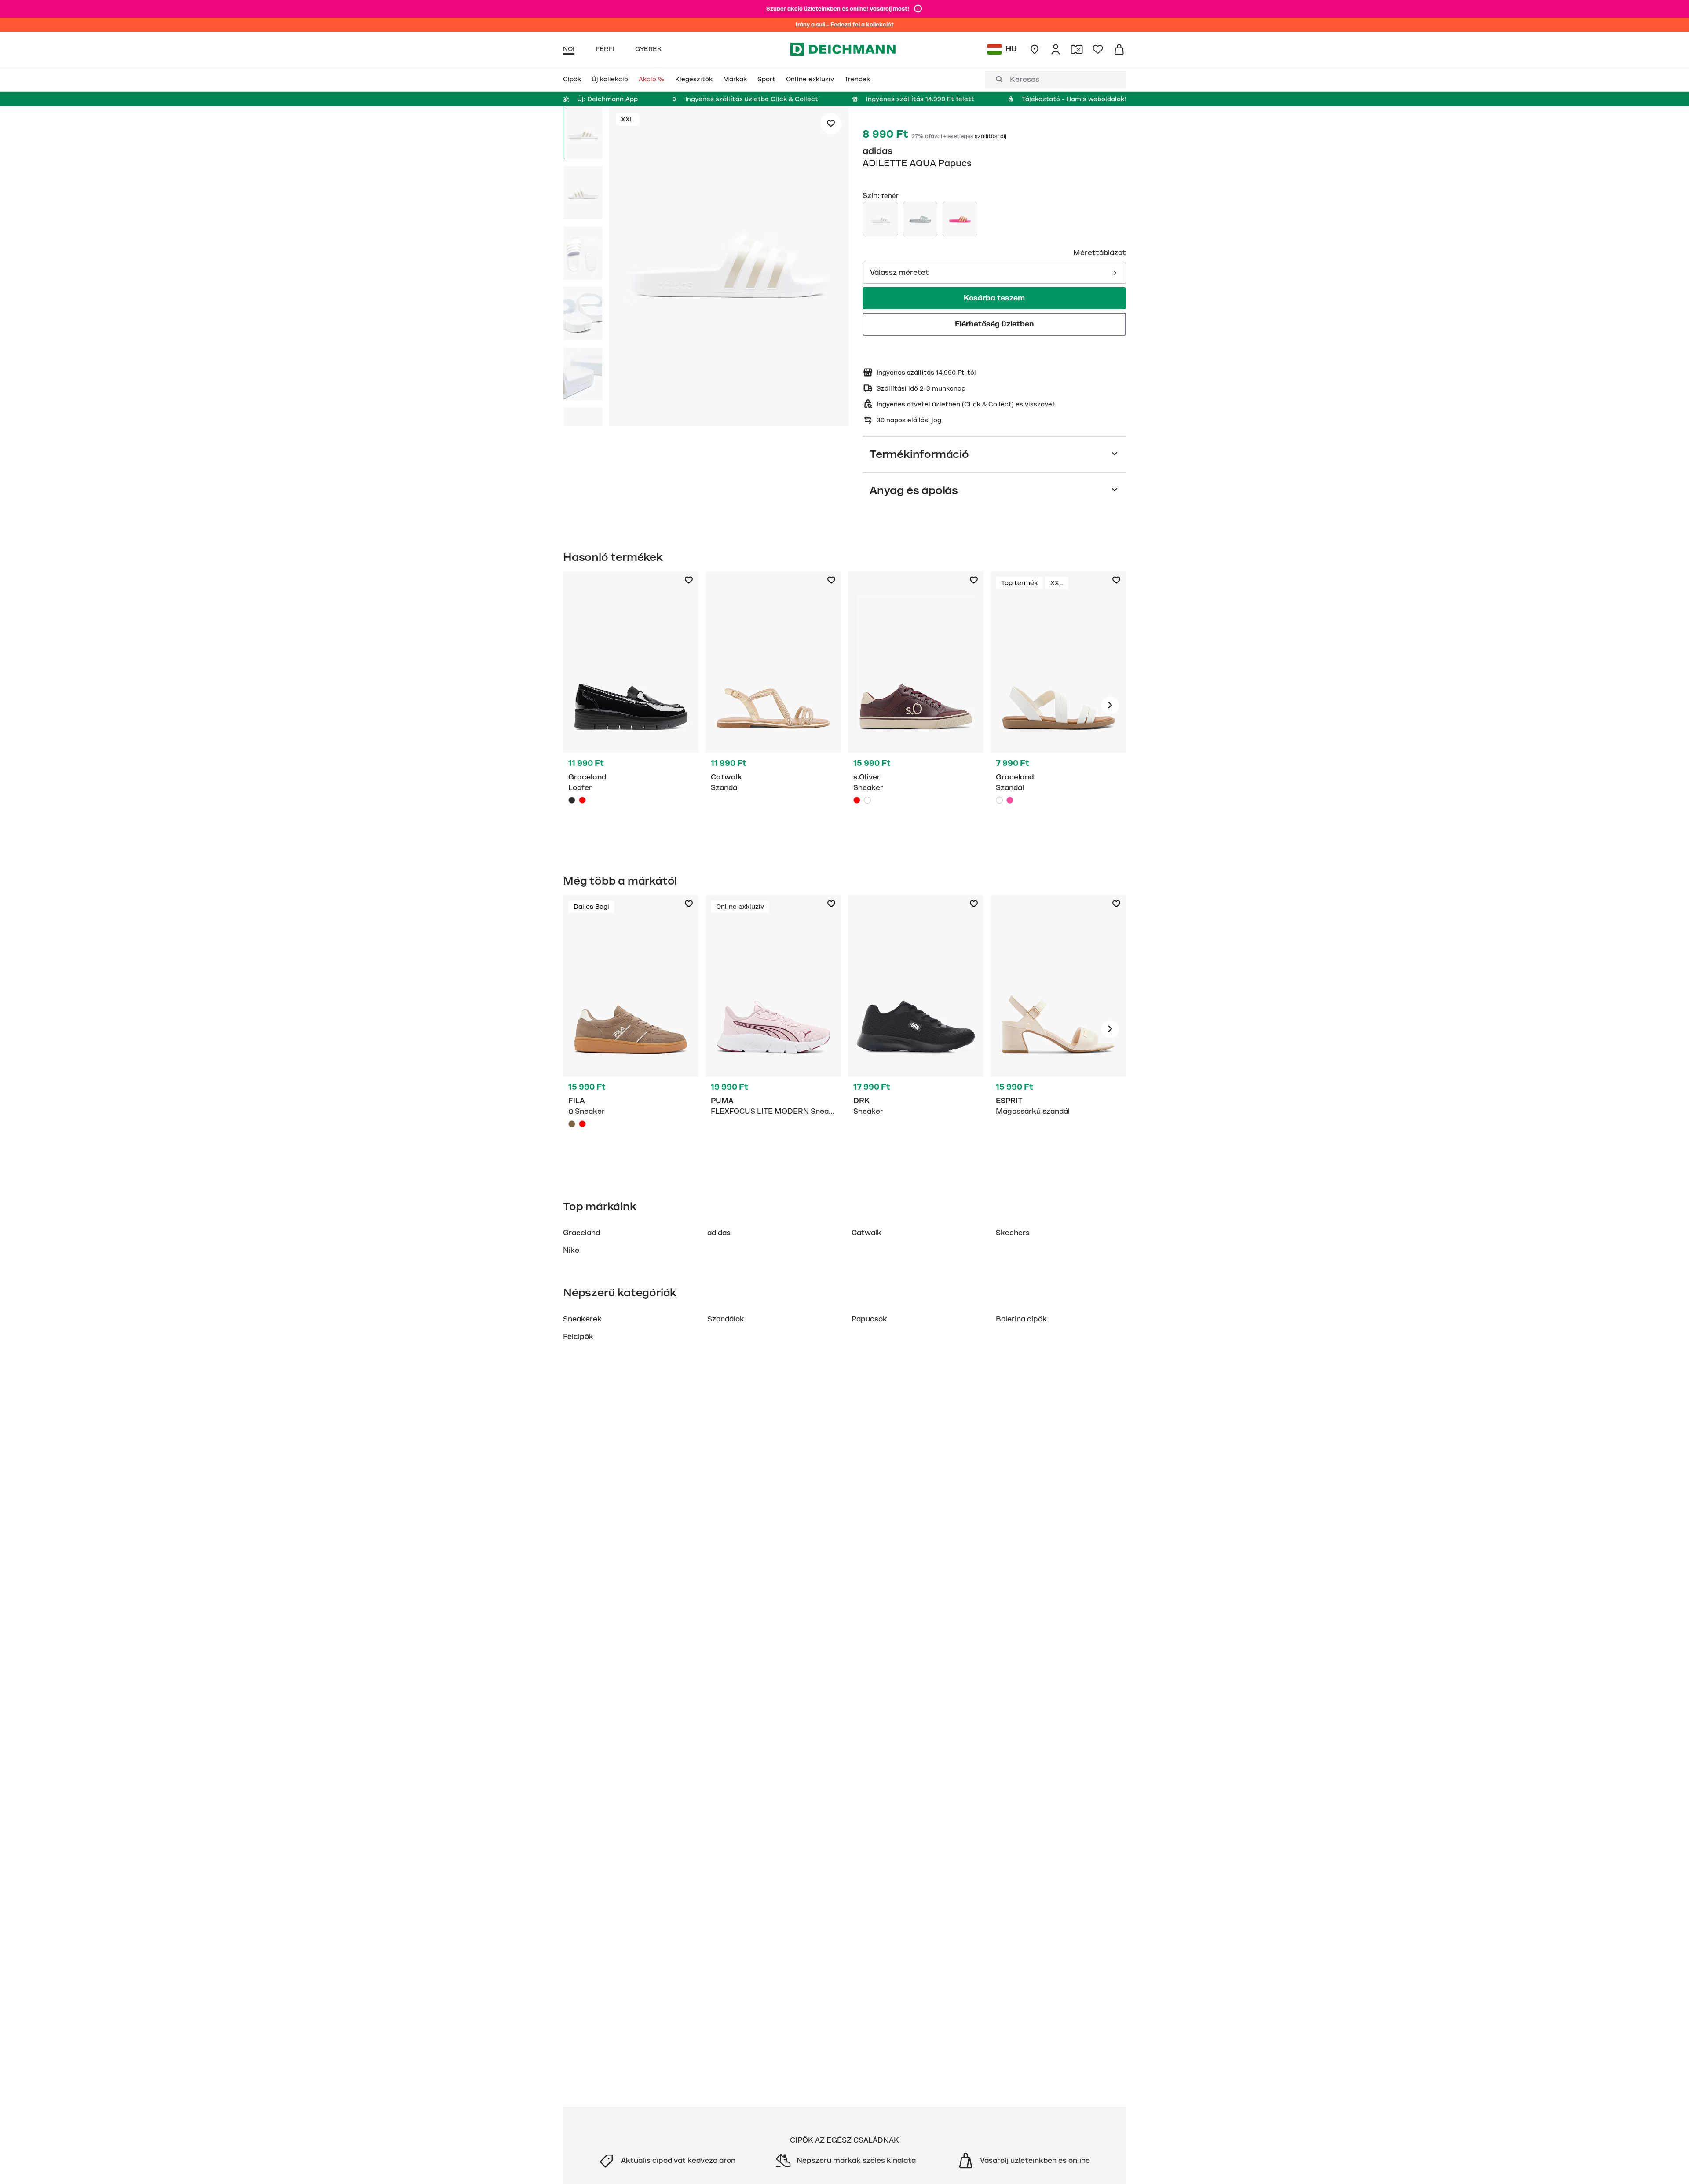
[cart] (1119, 49)
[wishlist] (1098, 49)
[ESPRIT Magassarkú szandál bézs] (1058, 1029)
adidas (878, 151)
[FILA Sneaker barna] (631, 1029)
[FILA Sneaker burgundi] (582, 1124)
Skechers (1013, 1233)
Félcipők (578, 1337)
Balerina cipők (1021, 1319)
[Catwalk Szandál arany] (773, 705)
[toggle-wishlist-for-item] (831, 124)
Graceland (581, 1233)
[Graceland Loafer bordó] (582, 800)
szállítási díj (991, 136)
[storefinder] (1035, 49)
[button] (729, 267)
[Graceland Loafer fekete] (631, 705)
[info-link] (918, 9)
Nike (571, 1251)
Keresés (1025, 80)
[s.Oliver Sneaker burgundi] (916, 705)
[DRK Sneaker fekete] (916, 1029)
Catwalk (866, 1233)
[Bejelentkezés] (1056, 49)
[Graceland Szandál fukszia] (1010, 800)
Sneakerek (582, 1319)
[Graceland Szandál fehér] (1058, 705)
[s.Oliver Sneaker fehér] (867, 800)
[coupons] (1077, 49)
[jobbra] (1110, 705)
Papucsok (869, 1319)
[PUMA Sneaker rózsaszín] (773, 1029)
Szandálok (726, 1319)
